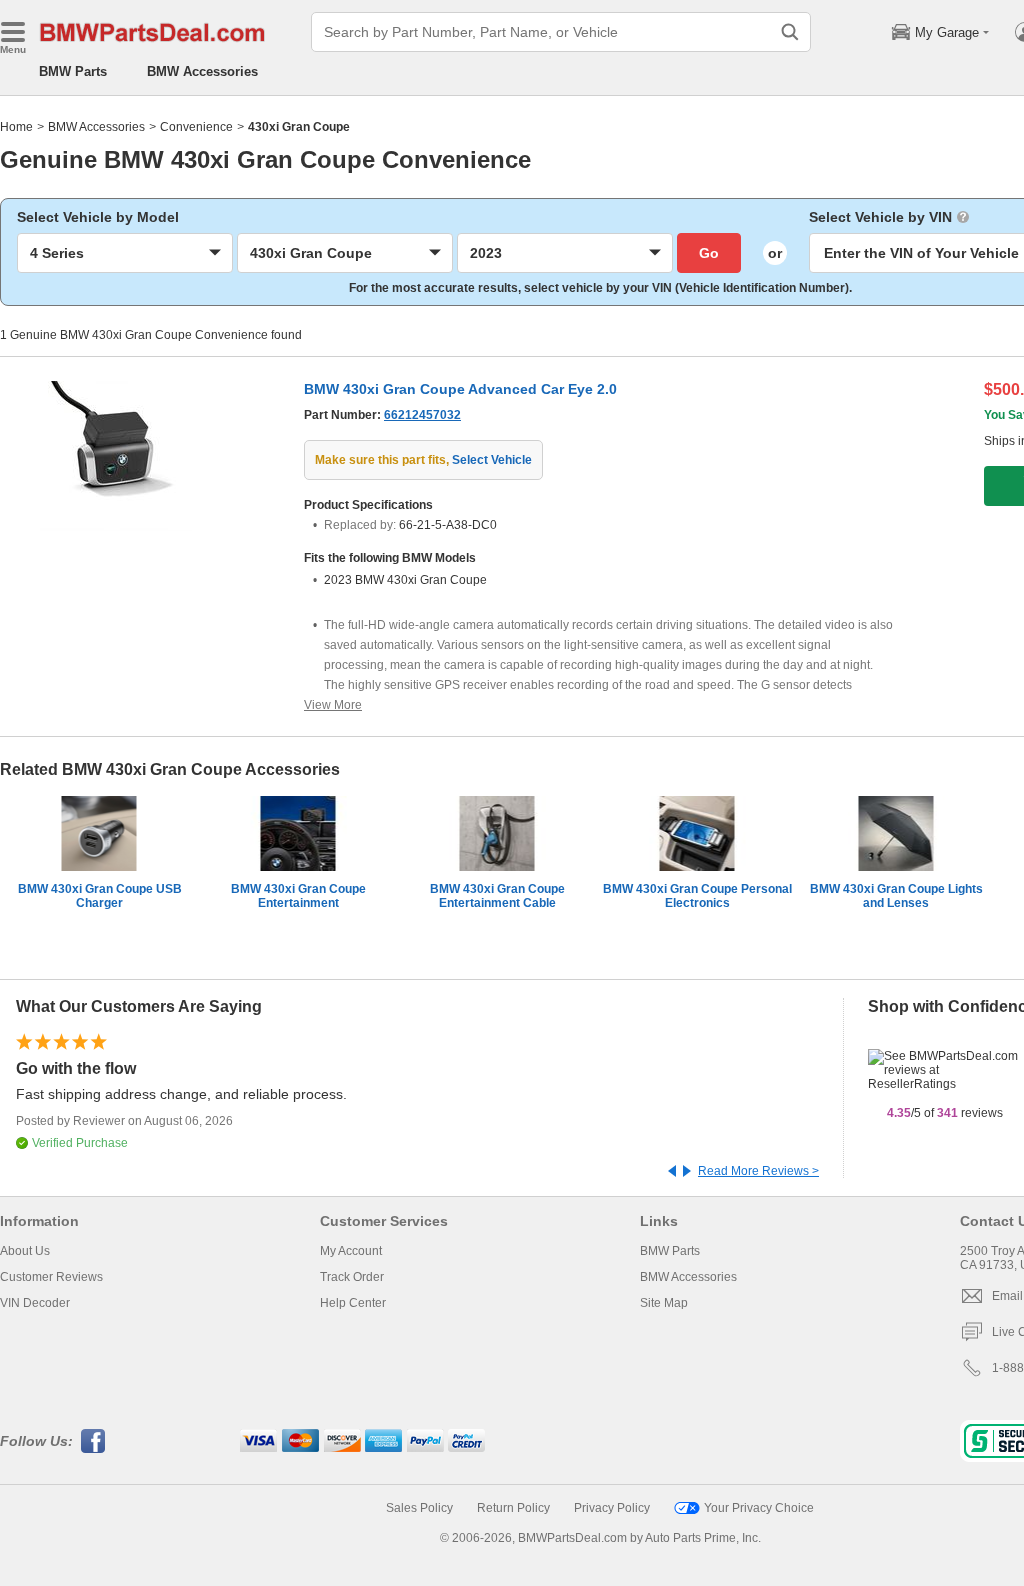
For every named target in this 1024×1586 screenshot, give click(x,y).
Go (709, 253)
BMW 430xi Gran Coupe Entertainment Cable (497, 896)
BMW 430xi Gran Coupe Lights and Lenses (896, 896)
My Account (351, 1251)
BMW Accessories (202, 71)
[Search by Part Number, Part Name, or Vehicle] (790, 32)
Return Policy (513, 1508)
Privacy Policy (612, 1508)
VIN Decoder (35, 1303)
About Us (25, 1251)
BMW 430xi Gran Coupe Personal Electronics (697, 896)
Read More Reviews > (758, 1171)
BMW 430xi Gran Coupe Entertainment (298, 896)
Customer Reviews (51, 1277)
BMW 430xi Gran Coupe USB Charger (100, 896)
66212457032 (422, 415)
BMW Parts (73, 71)
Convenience (196, 127)
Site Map (664, 1303)
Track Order (352, 1277)
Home (16, 127)
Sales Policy (419, 1508)
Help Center (353, 1303)
